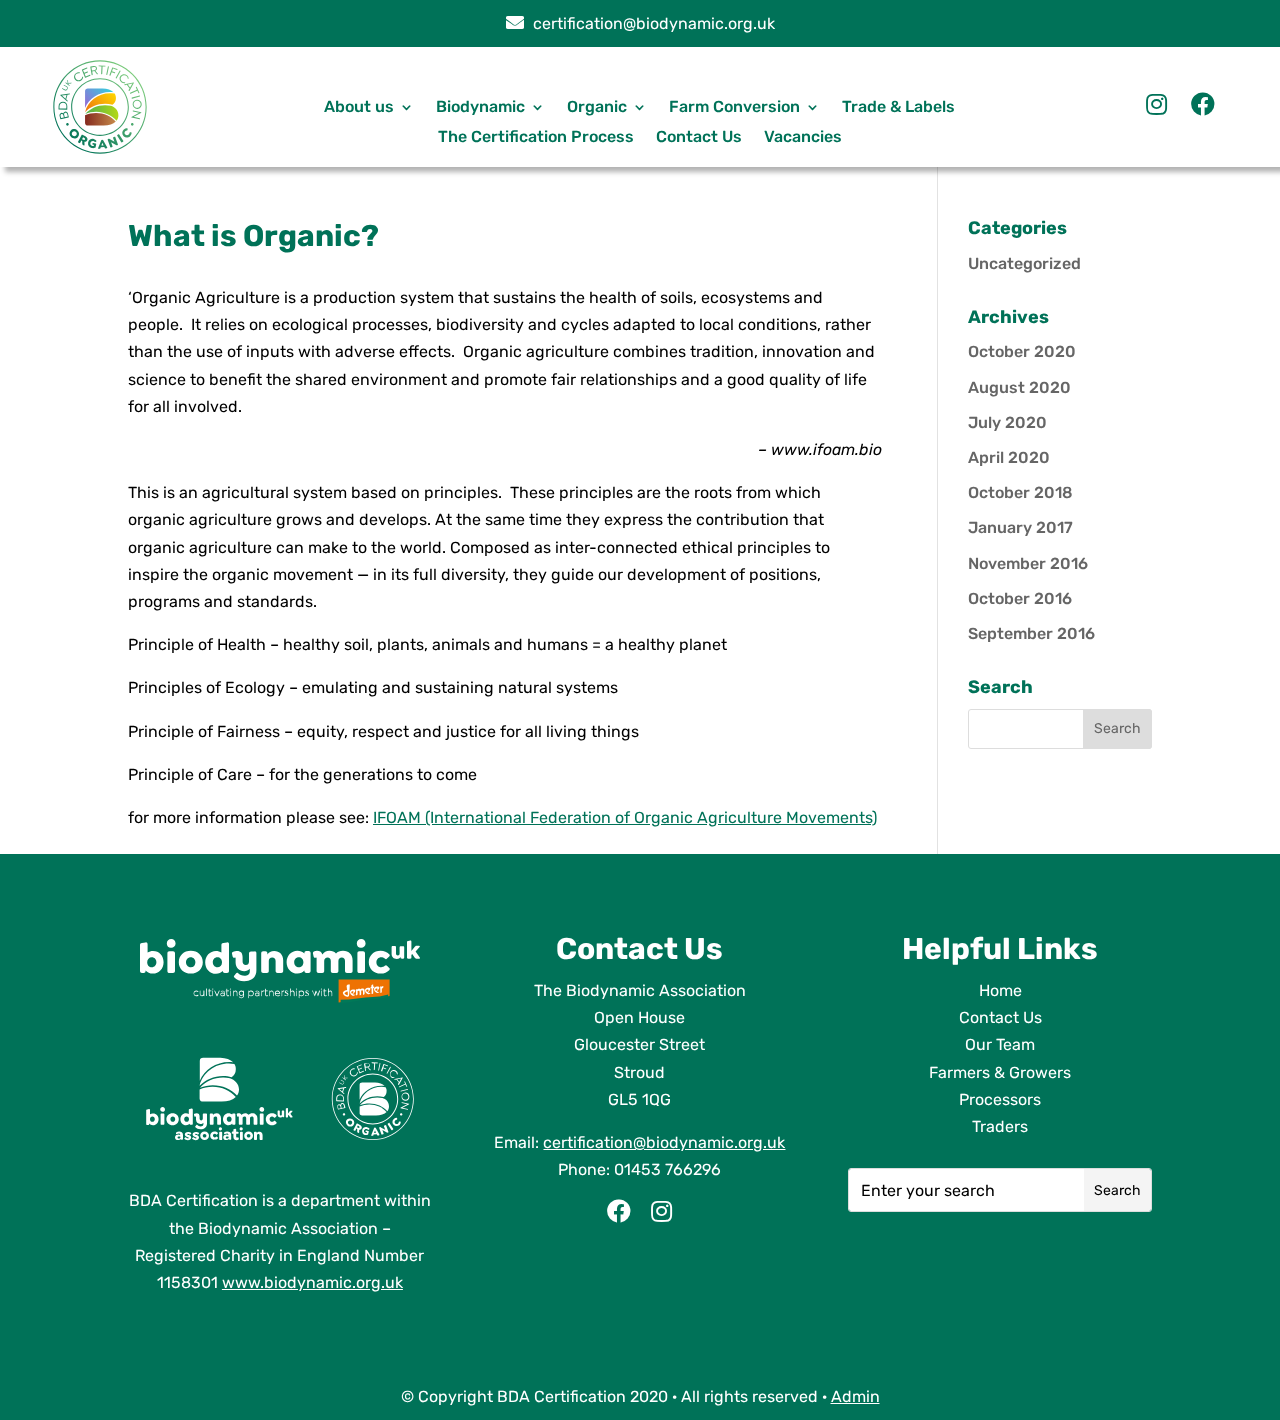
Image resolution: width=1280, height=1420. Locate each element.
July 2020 (1007, 422)
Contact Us (699, 138)
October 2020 (1022, 351)
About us (359, 108)
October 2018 (1020, 492)
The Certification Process (536, 138)
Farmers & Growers (1000, 1072)
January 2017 (1020, 527)
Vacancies (803, 138)
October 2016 (1020, 598)
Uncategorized (1024, 263)
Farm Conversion (734, 108)
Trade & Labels (898, 108)
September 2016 (1031, 633)
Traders (1000, 1126)
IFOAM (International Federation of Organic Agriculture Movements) (625, 817)
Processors (1000, 1099)
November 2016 (1028, 563)
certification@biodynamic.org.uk (652, 23)
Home (1000, 990)
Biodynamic (480, 108)
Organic (597, 108)
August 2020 (1019, 387)
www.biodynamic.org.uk (312, 1282)
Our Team (1000, 1044)
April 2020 (1009, 457)
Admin (855, 1396)
